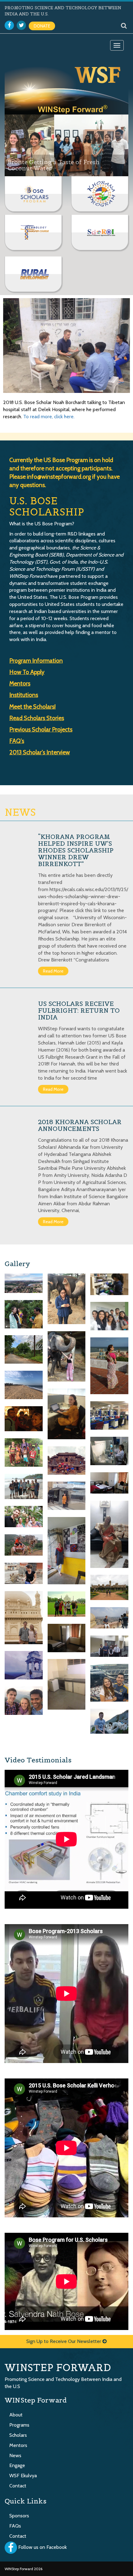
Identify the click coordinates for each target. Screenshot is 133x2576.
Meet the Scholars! (32, 707)
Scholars (18, 2435)
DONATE (42, 26)
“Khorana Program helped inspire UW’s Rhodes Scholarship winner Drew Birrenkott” (76, 850)
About (16, 2415)
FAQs (15, 2526)
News (15, 2455)
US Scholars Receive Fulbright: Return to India (79, 1011)
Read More (53, 971)
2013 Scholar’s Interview (40, 752)
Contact (18, 2486)
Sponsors (19, 2516)
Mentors (18, 2445)
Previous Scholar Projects (41, 729)
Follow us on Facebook (43, 2547)
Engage (17, 2465)
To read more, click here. (49, 417)
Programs (19, 2425)
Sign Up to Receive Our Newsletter (64, 2341)
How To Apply (27, 672)
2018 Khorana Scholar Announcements (80, 1125)
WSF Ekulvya (23, 2476)
